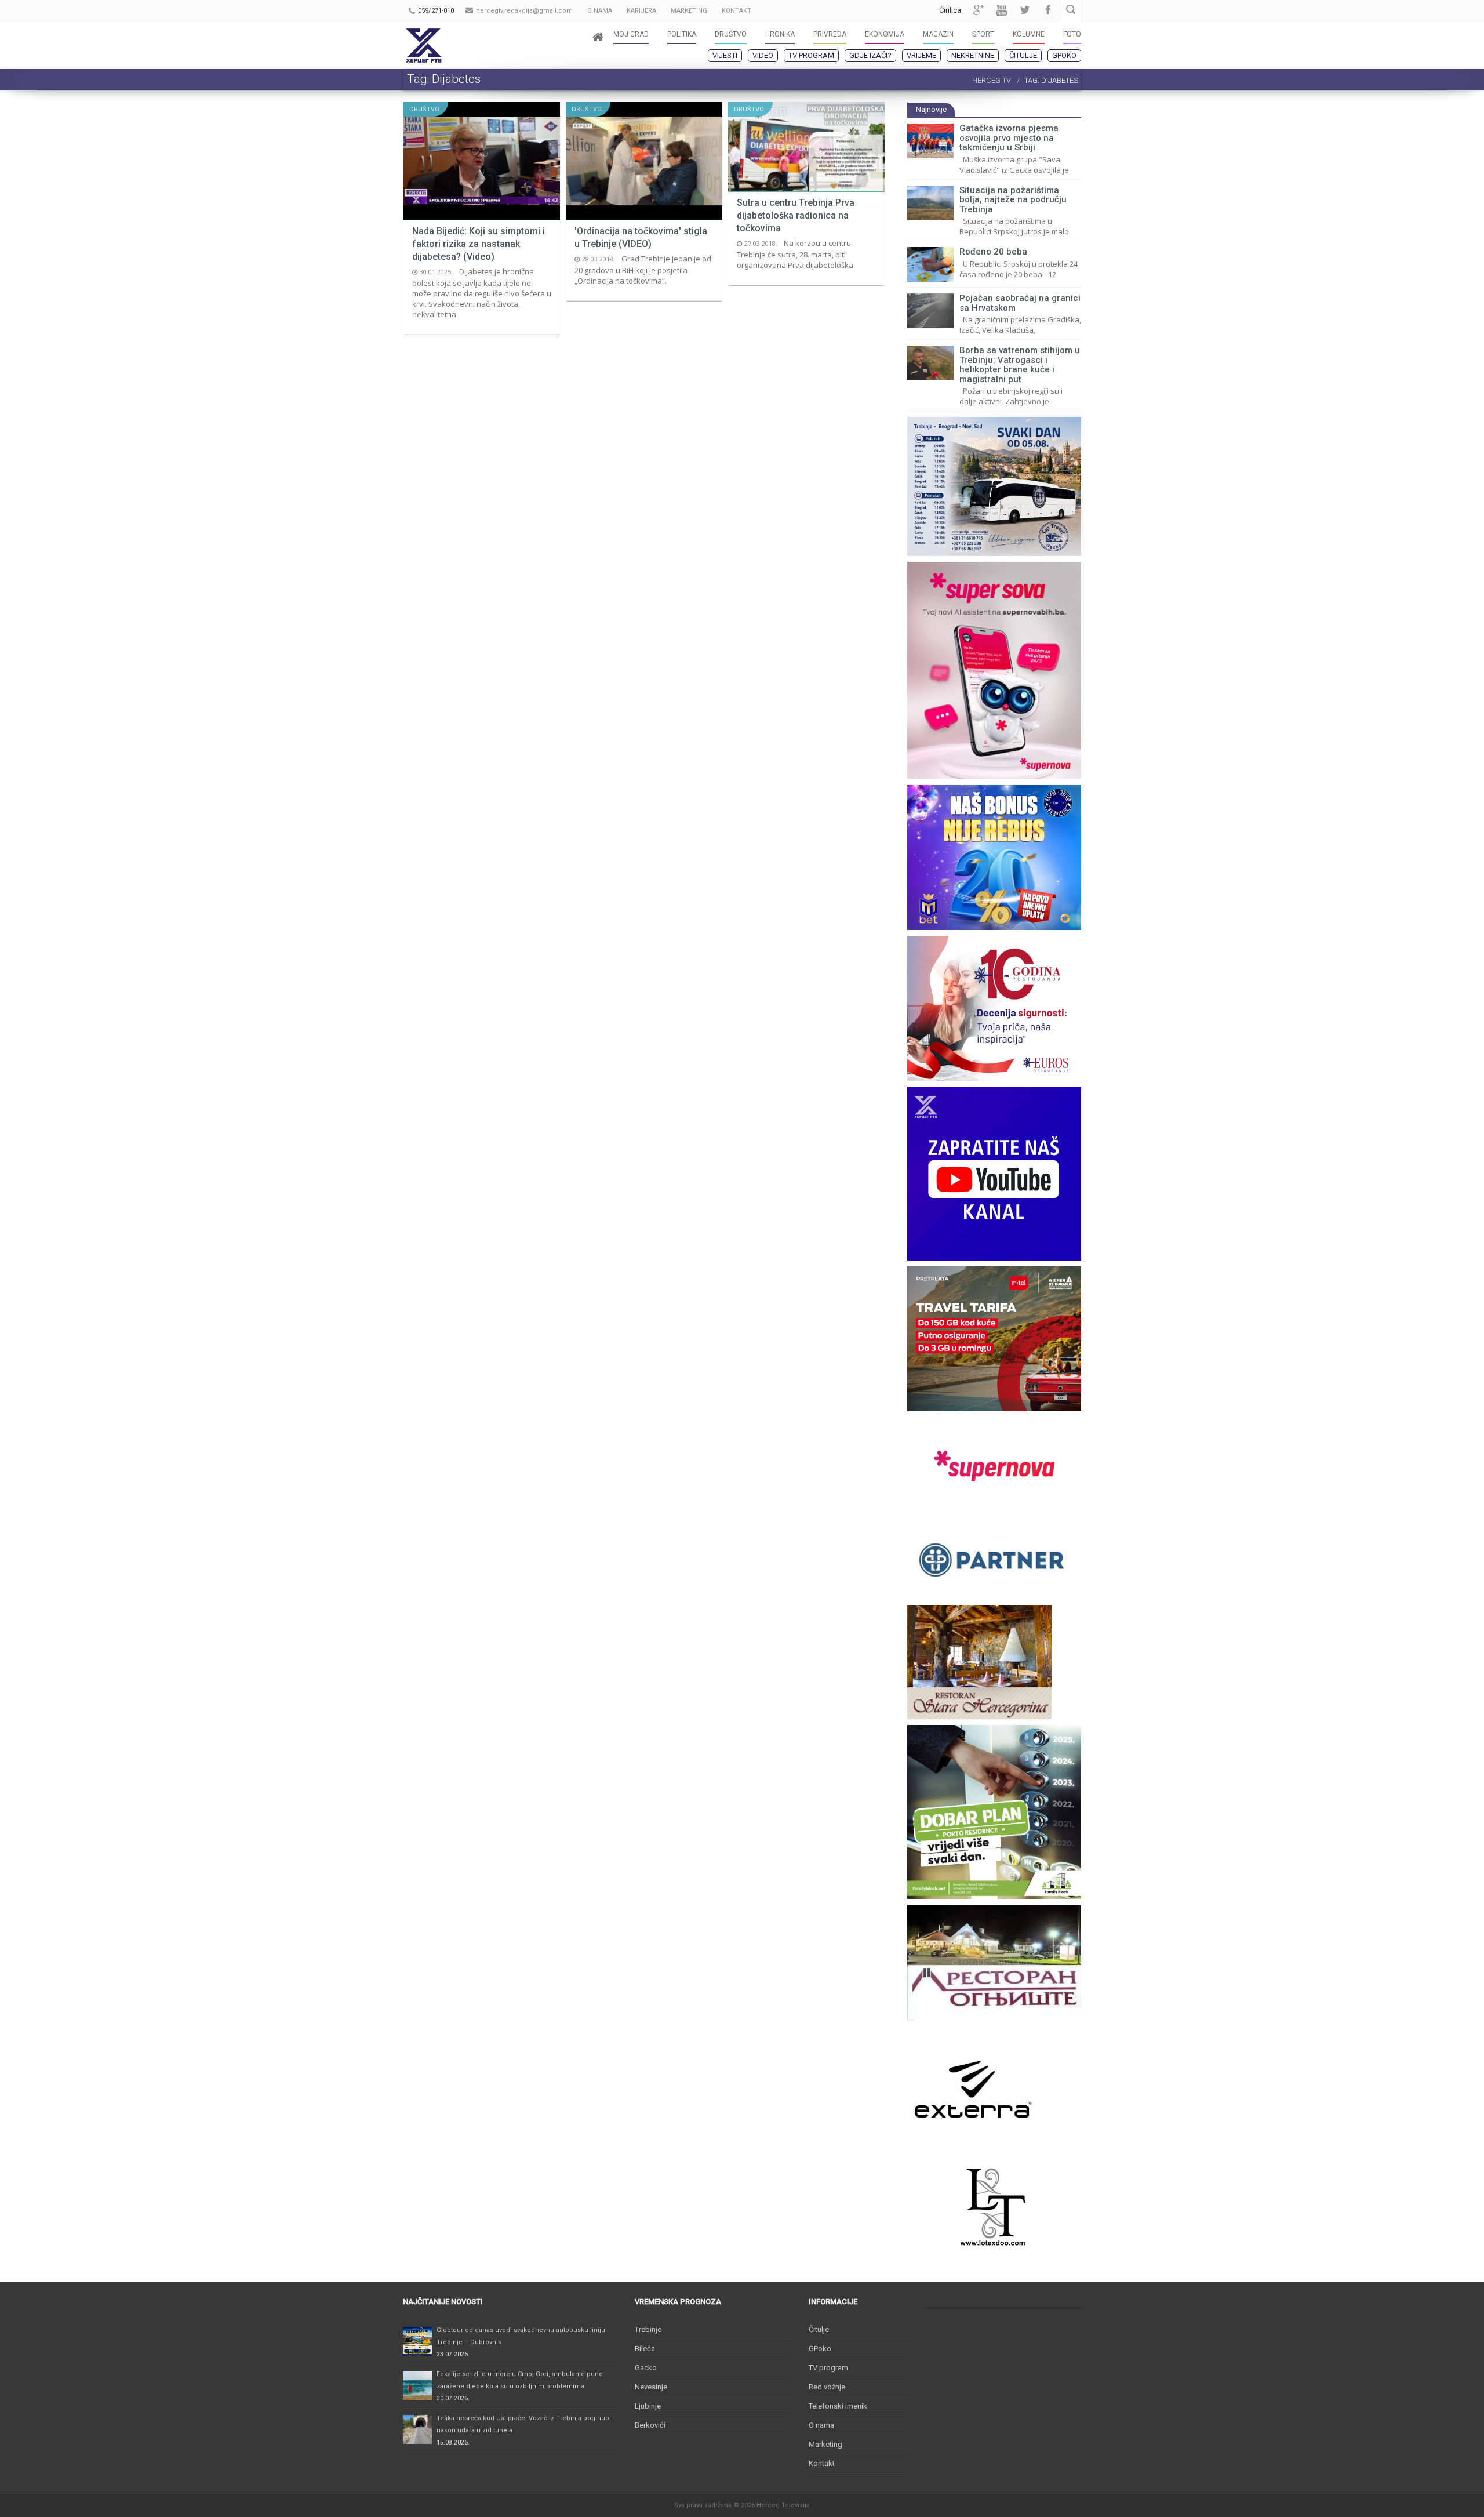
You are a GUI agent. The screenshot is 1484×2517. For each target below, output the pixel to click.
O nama (821, 2425)
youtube (1002, 10)
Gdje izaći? (870, 55)
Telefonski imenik (838, 2406)
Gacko (646, 2368)
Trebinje (648, 2329)
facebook (1048, 10)
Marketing (825, 2444)
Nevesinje (651, 2387)
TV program (811, 55)
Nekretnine (973, 55)
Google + (979, 10)
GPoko (1064, 55)
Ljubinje (648, 2406)
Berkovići (650, 2425)
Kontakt (822, 2463)
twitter (1025, 10)
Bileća (645, 2349)
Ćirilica (950, 10)
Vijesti (725, 55)
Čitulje (1023, 55)
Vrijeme (921, 55)
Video (763, 55)
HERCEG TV (992, 80)
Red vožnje (827, 2387)
